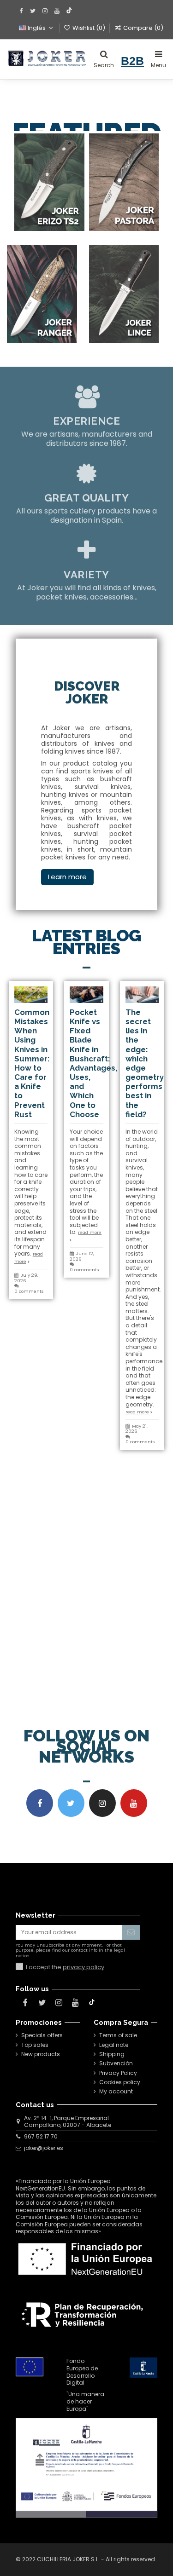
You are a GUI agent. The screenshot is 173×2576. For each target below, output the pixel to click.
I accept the (65, 1967)
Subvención (116, 2063)
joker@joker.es (44, 2148)
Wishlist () (89, 28)
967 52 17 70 (41, 2136)
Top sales (35, 2045)
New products (41, 2054)
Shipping (112, 2054)
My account (116, 2092)
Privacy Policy (118, 2073)
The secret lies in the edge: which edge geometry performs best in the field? (145, 1063)
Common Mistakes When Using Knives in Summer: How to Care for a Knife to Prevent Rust (32, 1063)
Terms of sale (118, 2035)
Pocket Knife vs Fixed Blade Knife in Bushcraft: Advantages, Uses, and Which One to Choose (93, 1063)
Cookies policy (120, 2082)
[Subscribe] (131, 1932)
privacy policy (84, 1967)
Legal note (114, 2045)
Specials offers (42, 2035)
